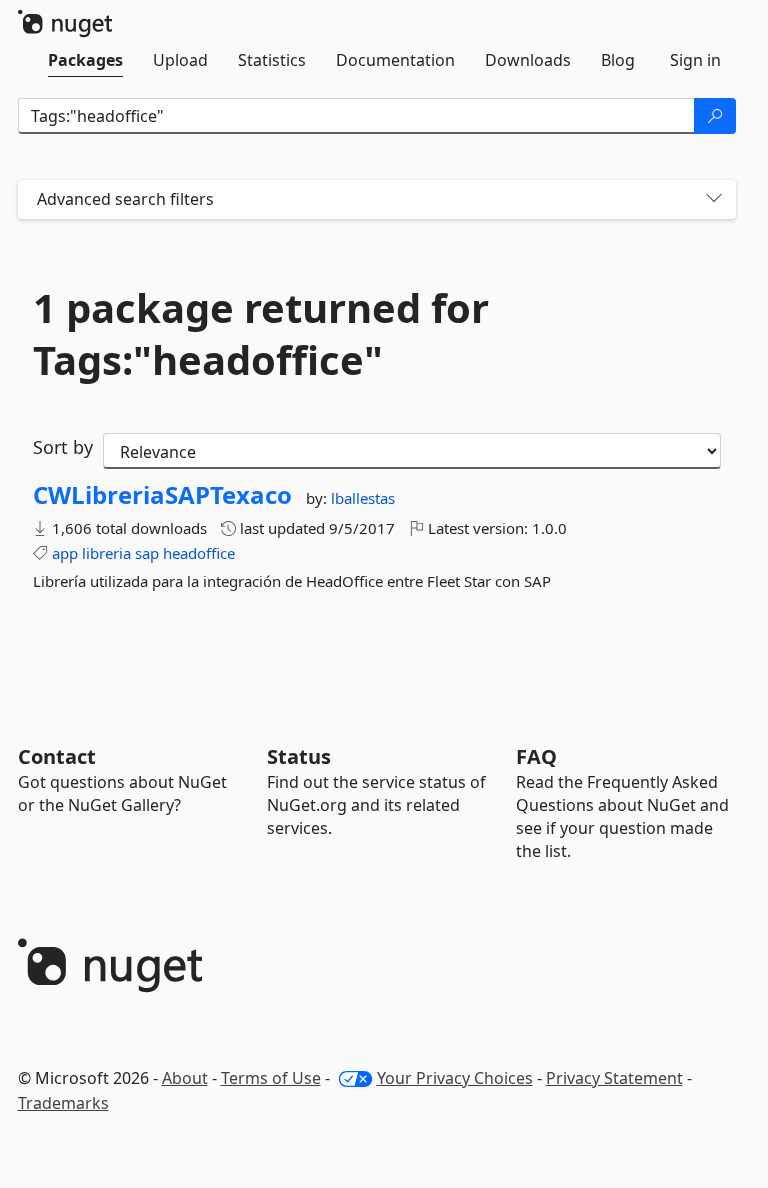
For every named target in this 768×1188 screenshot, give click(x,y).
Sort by (63, 447)
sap (147, 553)
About (185, 1078)
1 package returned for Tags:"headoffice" (261, 334)
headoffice (199, 553)
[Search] (715, 116)
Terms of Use (271, 1078)
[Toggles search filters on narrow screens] (714, 199)
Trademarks (63, 1103)
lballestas (363, 498)
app (65, 553)
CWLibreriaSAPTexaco (162, 495)
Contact (57, 756)
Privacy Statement (614, 1078)
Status (299, 756)
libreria (106, 553)
